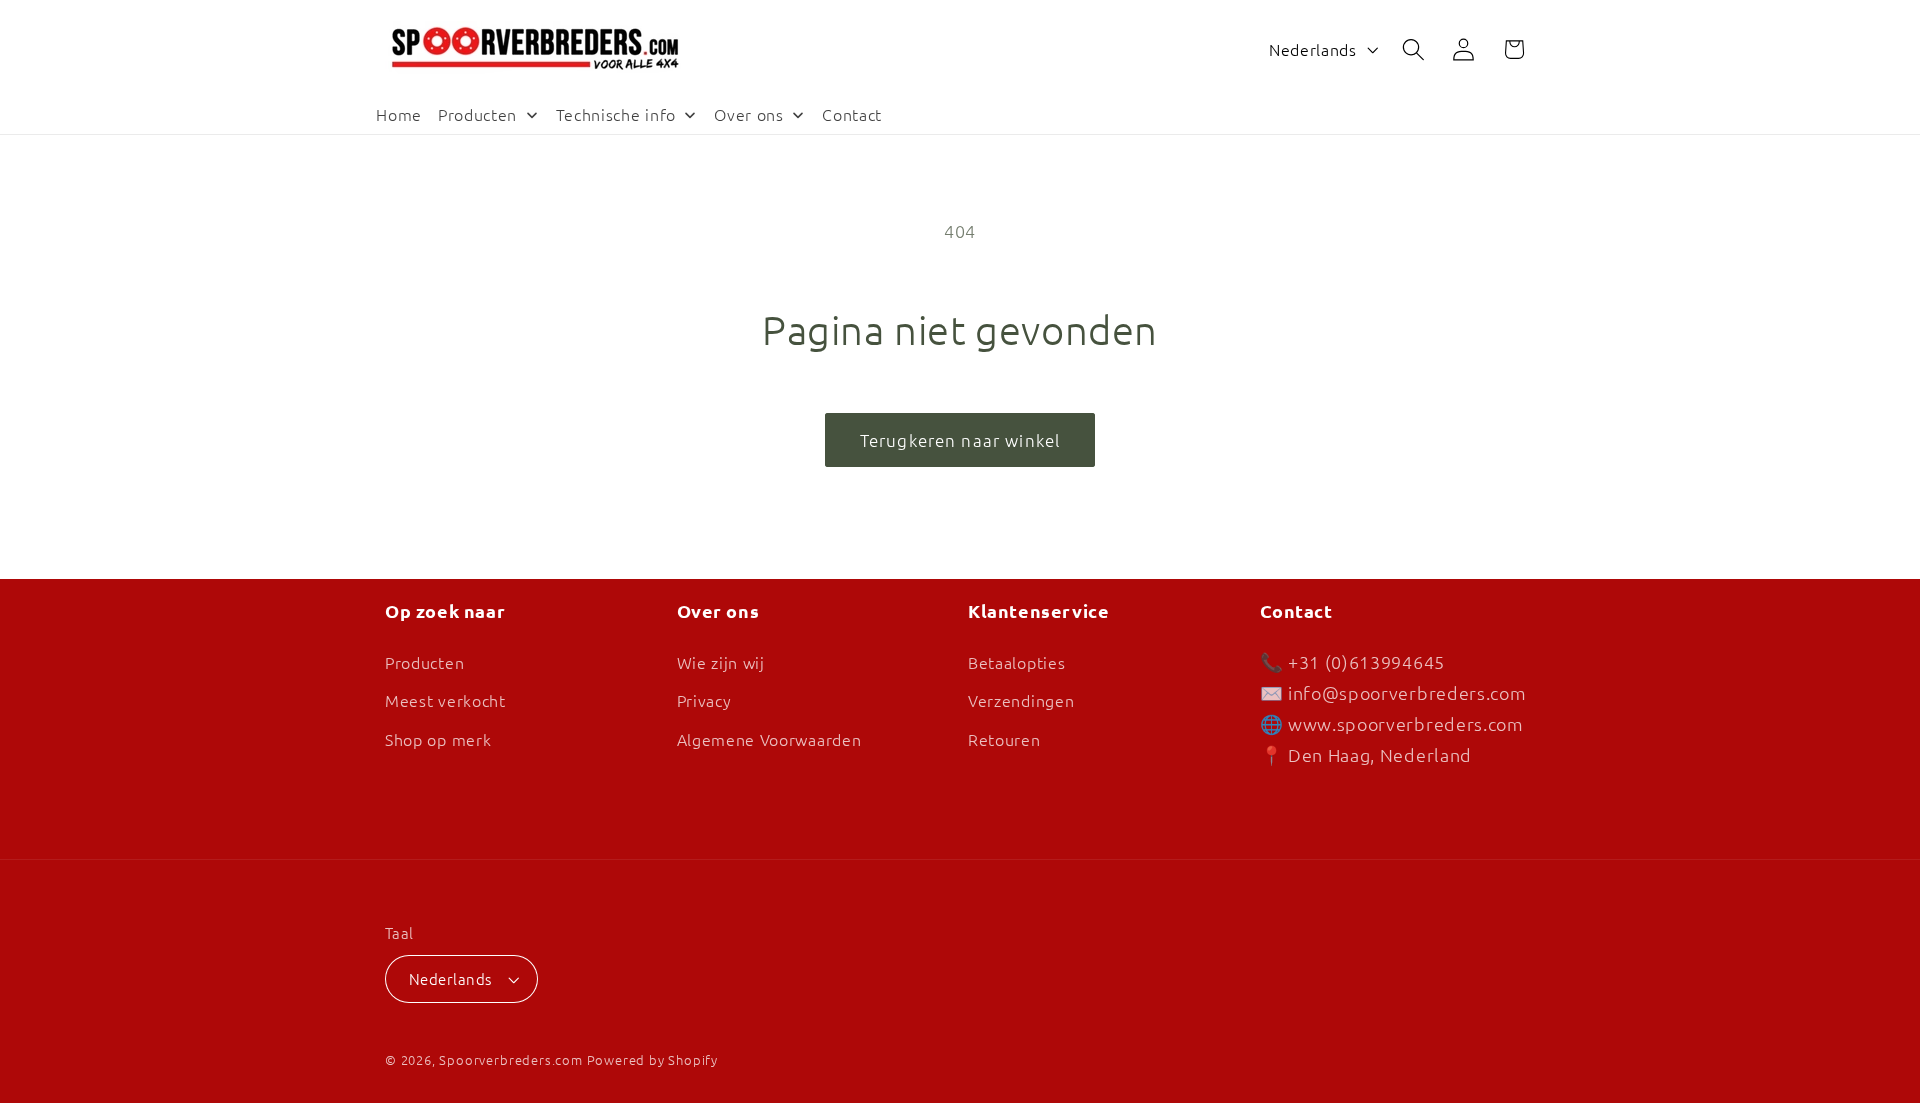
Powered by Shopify (653, 1059)
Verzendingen (1021, 701)
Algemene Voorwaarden (769, 739)
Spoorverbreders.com (510, 1059)
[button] (1413, 49)
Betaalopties (1016, 662)
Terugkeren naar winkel (960, 440)
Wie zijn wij (721, 662)
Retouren (1004, 739)
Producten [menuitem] (477, 114)
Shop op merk (438, 739)
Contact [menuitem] (852, 114)
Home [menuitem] (399, 114)
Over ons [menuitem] (749, 114)
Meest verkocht (445, 701)
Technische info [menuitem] (616, 114)
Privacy (704, 701)
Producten (424, 662)
